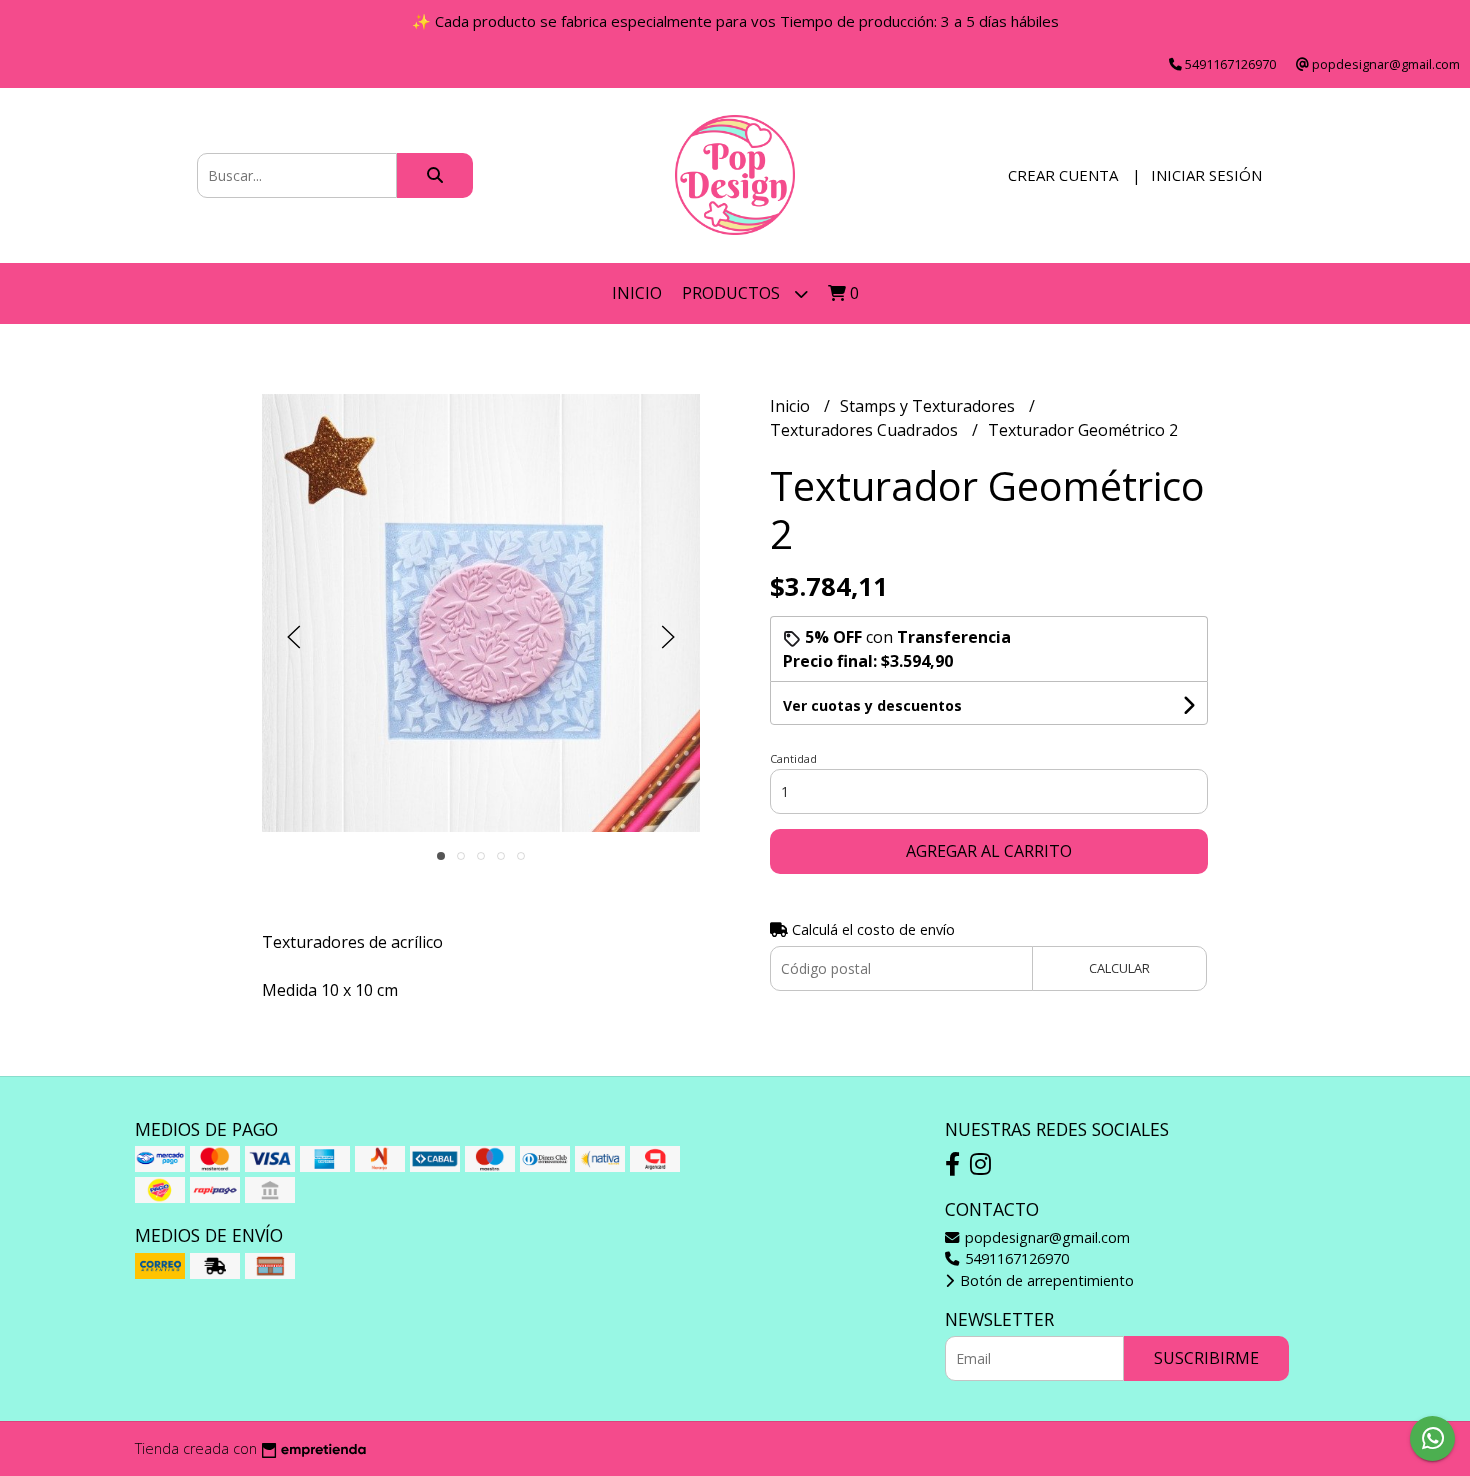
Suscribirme (1206, 1358)
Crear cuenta (1063, 175)
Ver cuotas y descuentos (872, 705)
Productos (733, 293)
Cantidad (793, 758)
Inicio (637, 293)
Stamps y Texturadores (929, 406)
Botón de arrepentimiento (1045, 1280)
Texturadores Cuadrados (866, 430)
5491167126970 (1015, 1258)
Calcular (1119, 968)
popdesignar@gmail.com (1045, 1237)
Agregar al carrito (989, 851)
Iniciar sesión (1206, 175)
